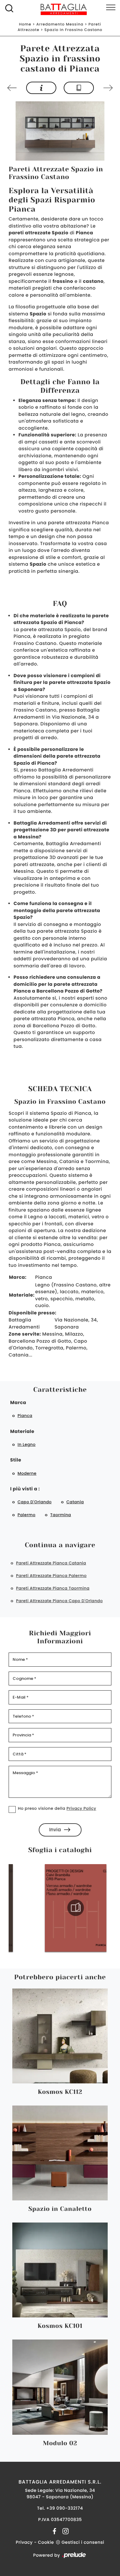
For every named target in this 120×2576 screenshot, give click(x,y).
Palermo (26, 1515)
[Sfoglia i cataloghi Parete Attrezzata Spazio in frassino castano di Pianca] (79, 88)
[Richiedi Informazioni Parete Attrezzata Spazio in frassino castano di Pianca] (41, 88)
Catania (75, 1502)
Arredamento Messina (60, 24)
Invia (55, 1830)
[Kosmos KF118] (107, 88)
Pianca (25, 1416)
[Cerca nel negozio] (9, 8)
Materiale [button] (22, 1432)
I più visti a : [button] (25, 1489)
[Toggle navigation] (111, 8)
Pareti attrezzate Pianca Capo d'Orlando (59, 1601)
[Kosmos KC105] (13, 88)
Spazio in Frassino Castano (73, 30)
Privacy (24, 2542)
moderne (27, 1473)
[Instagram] (64, 2531)
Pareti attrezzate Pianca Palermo (51, 1576)
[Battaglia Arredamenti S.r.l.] (60, 9)
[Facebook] (55, 2531)
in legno (27, 1444)
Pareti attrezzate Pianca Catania (51, 1563)
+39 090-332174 (64, 2508)
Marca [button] (18, 1403)
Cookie (46, 2542)
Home (25, 24)
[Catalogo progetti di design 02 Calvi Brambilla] (65, 1908)
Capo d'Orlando (35, 1502)
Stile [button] (16, 1460)
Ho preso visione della (57, 1808)
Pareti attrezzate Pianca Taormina (53, 1588)
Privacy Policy (81, 1808)
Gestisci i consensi (83, 2542)
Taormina (61, 1515)
